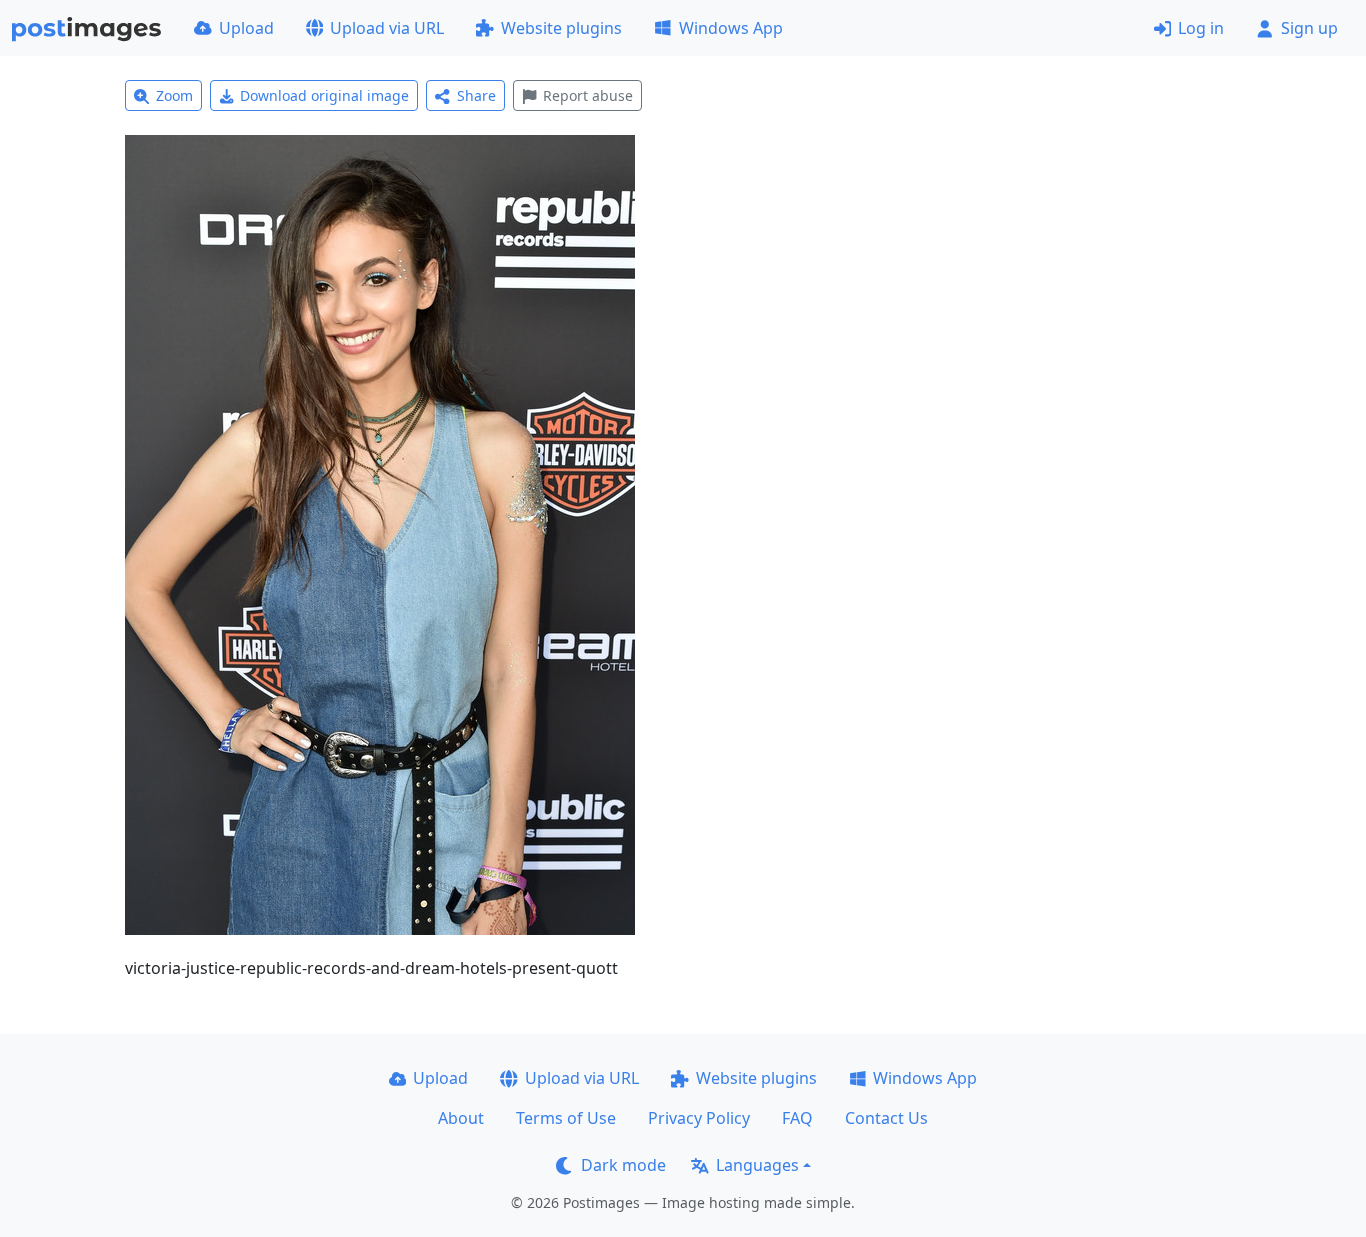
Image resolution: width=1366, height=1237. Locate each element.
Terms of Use (566, 1118)
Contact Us (886, 1118)
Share (476, 95)
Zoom (174, 95)
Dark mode (623, 1165)
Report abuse (588, 95)
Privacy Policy (699, 1118)
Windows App (731, 28)
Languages (757, 1165)
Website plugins (561, 28)
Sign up (1309, 28)
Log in (1201, 28)
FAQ (797, 1118)
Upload (246, 28)
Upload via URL (387, 28)
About (461, 1118)
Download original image (324, 95)
